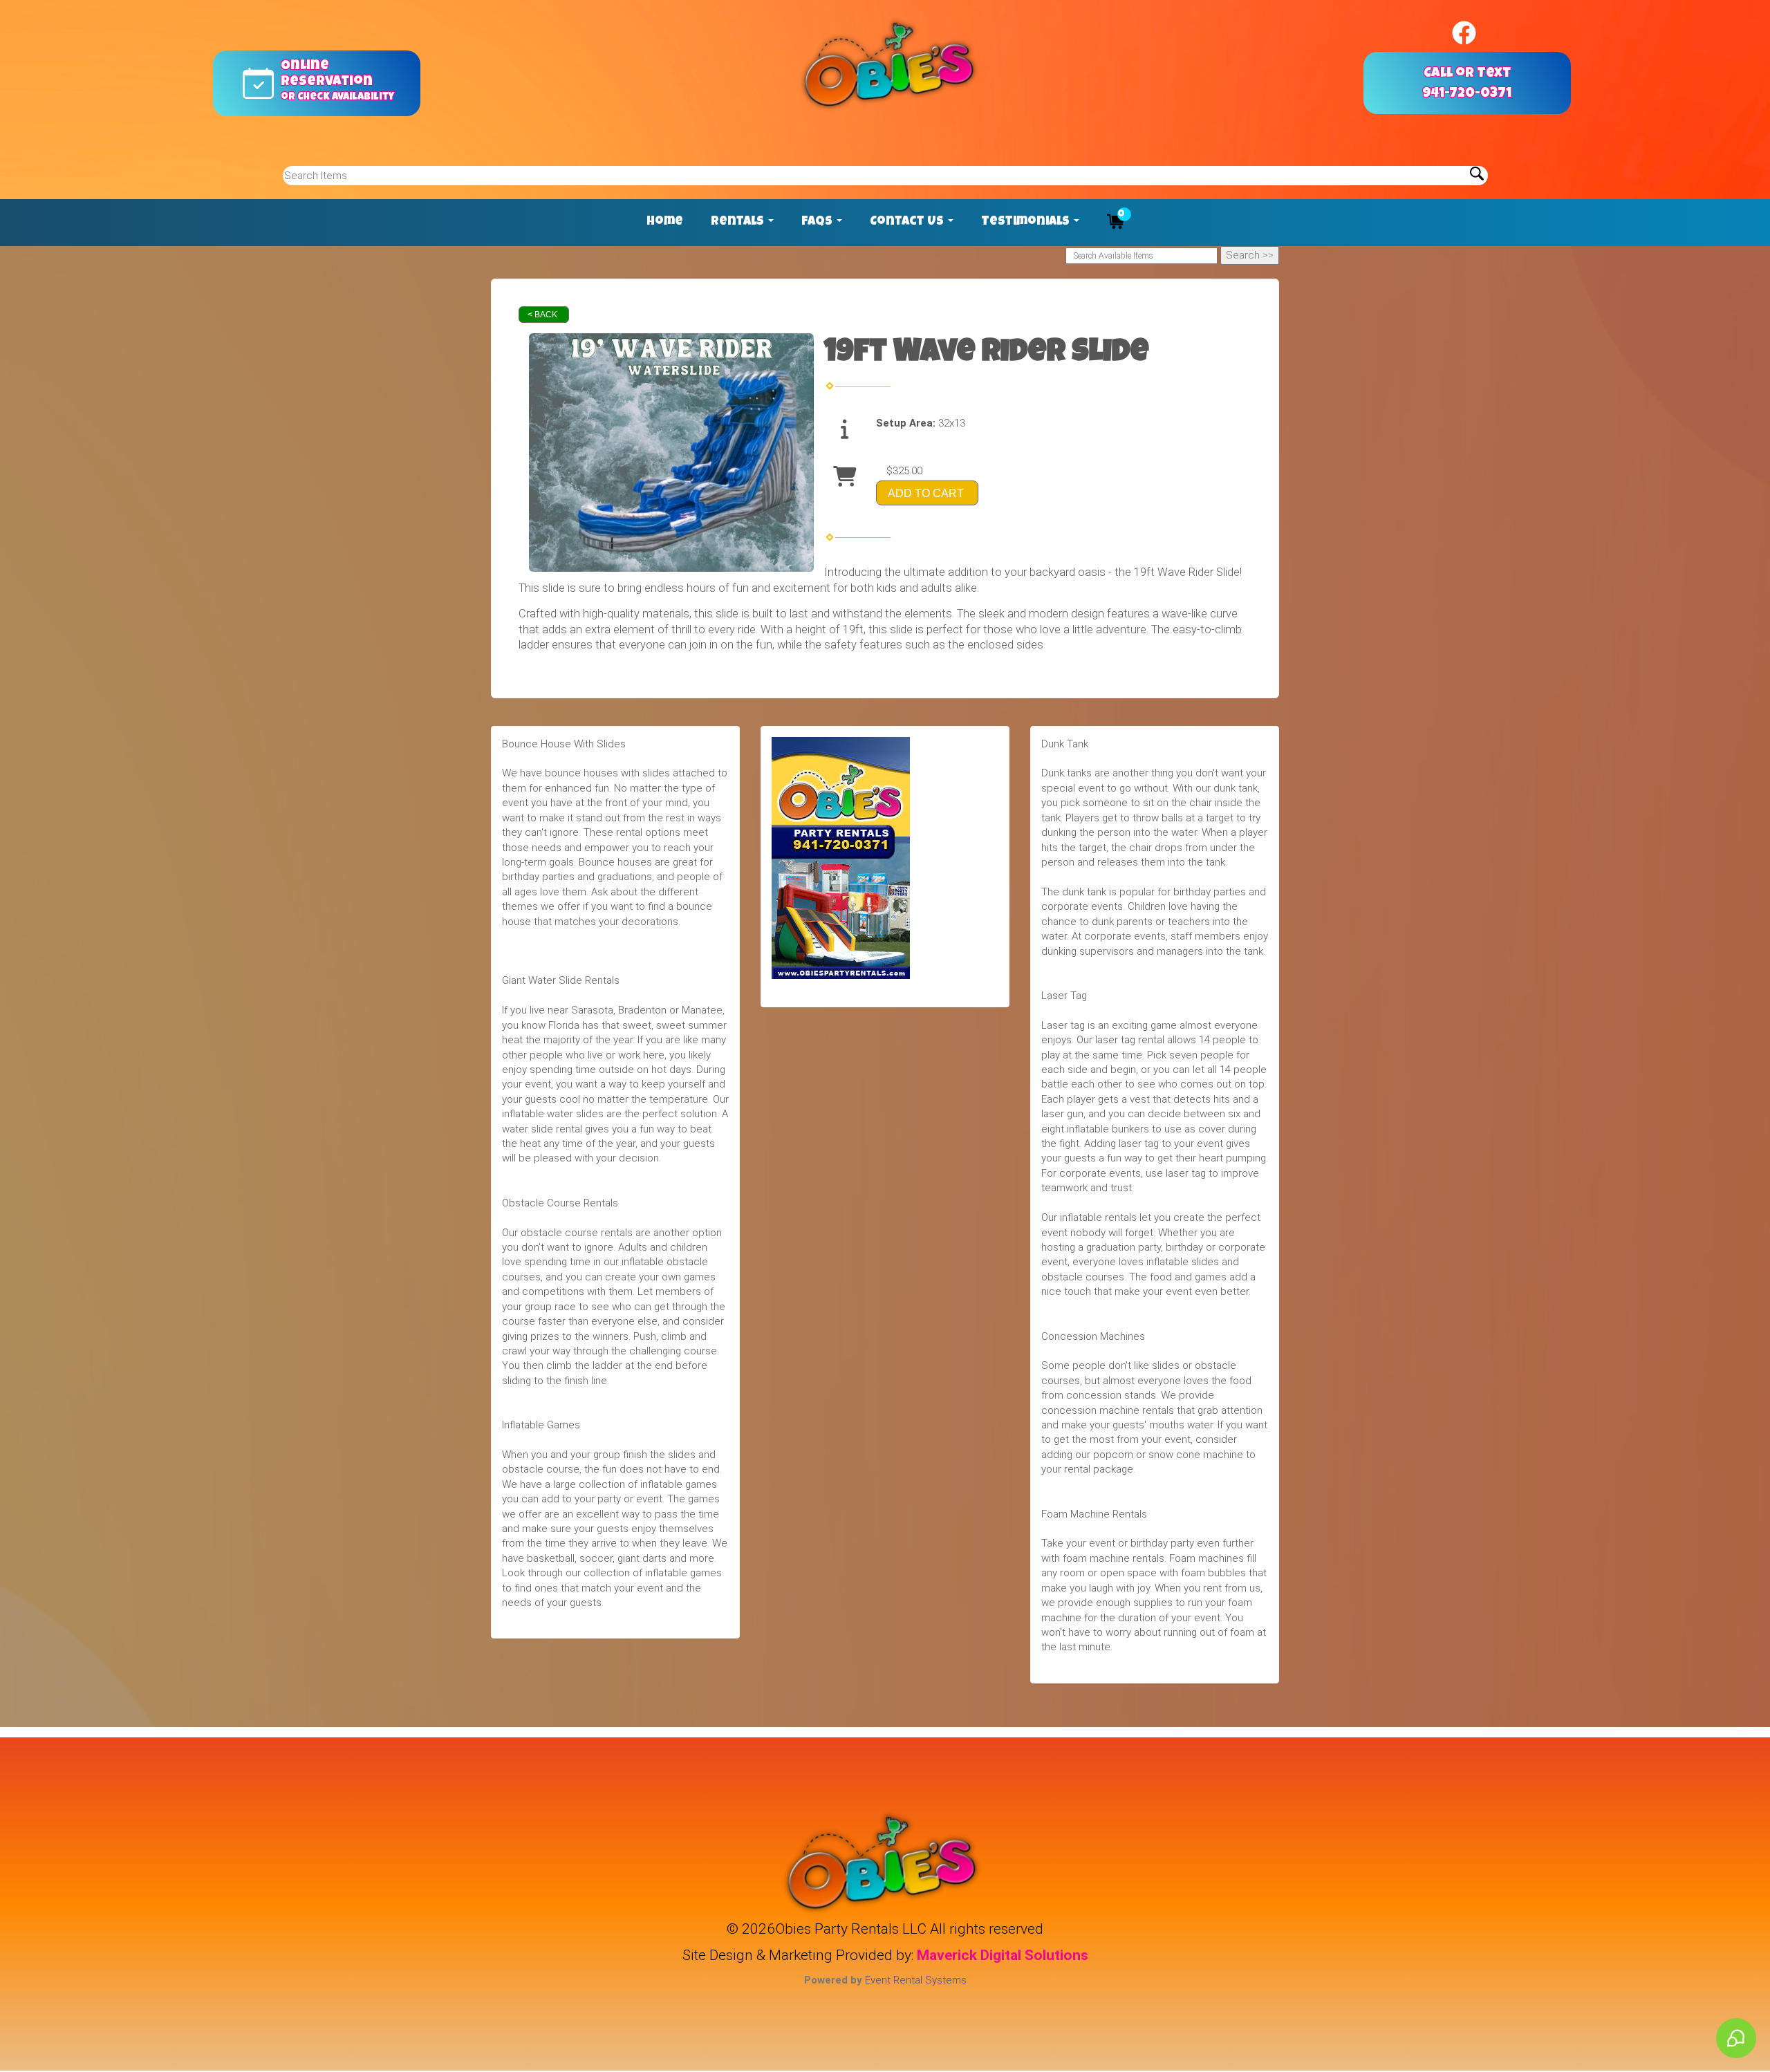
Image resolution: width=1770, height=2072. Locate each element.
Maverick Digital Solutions (1003, 1955)
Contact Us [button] (908, 222)
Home (665, 222)
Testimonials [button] (1027, 222)
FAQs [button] (818, 222)
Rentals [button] (739, 222)
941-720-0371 (1467, 94)
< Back (542, 315)
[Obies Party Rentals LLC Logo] (892, 66)
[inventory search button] (1477, 176)
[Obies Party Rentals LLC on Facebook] (1464, 33)
